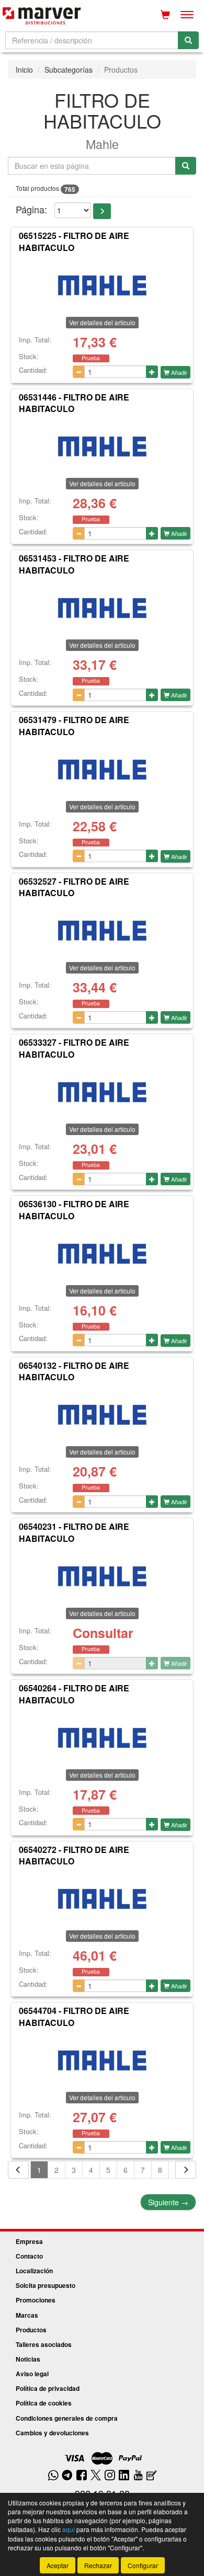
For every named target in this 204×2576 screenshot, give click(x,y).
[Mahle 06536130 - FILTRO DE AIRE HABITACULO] (102, 1251)
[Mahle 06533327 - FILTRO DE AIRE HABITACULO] (102, 1090)
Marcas (27, 2315)
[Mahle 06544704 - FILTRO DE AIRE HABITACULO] (102, 2058)
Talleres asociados (44, 2344)
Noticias (28, 2359)
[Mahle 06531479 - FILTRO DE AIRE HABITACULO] (102, 767)
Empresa (29, 2241)
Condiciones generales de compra (67, 2418)
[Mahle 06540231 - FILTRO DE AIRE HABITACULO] (102, 1574)
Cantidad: (33, 370)
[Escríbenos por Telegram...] (67, 2476)
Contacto (29, 2256)
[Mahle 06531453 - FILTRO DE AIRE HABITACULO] (102, 605)
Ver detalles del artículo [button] (102, 322)
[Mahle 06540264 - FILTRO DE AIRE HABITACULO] (102, 1735)
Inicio (24, 70)
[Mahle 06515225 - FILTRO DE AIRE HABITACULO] (102, 283)
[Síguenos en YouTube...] (138, 2476)
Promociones (36, 2300)
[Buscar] (188, 40)
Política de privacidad (48, 2388)
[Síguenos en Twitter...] (96, 2476)
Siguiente (168, 2202)
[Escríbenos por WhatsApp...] (53, 2476)
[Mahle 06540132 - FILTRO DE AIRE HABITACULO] (102, 1412)
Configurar (143, 2565)
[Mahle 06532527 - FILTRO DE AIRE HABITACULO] (102, 928)
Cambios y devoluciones (52, 2433)
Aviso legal (32, 2374)
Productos (31, 2330)
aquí (69, 2529)
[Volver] (18, 2170)
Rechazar (98, 2565)
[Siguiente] (186, 2170)
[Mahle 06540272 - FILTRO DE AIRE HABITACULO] (102, 1896)
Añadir (178, 372)
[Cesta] (165, 15)
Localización (34, 2271)
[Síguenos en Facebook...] (82, 2476)
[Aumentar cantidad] (152, 372)
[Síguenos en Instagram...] (110, 2476)
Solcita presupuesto (46, 2285)
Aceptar (58, 2565)
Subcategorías (69, 70)
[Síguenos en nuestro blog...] (152, 2476)
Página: (31, 209)
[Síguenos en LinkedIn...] (124, 2476)
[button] (102, 211)
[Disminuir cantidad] (79, 372)
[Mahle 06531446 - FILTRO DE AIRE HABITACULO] (102, 444)
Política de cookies (44, 2403)
